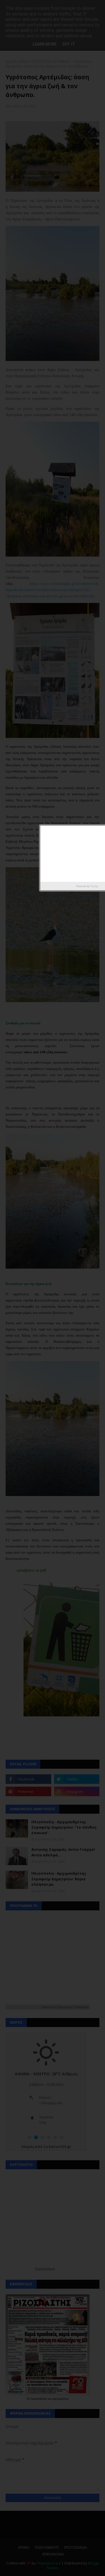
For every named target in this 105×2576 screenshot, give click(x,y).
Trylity (94, 886)
